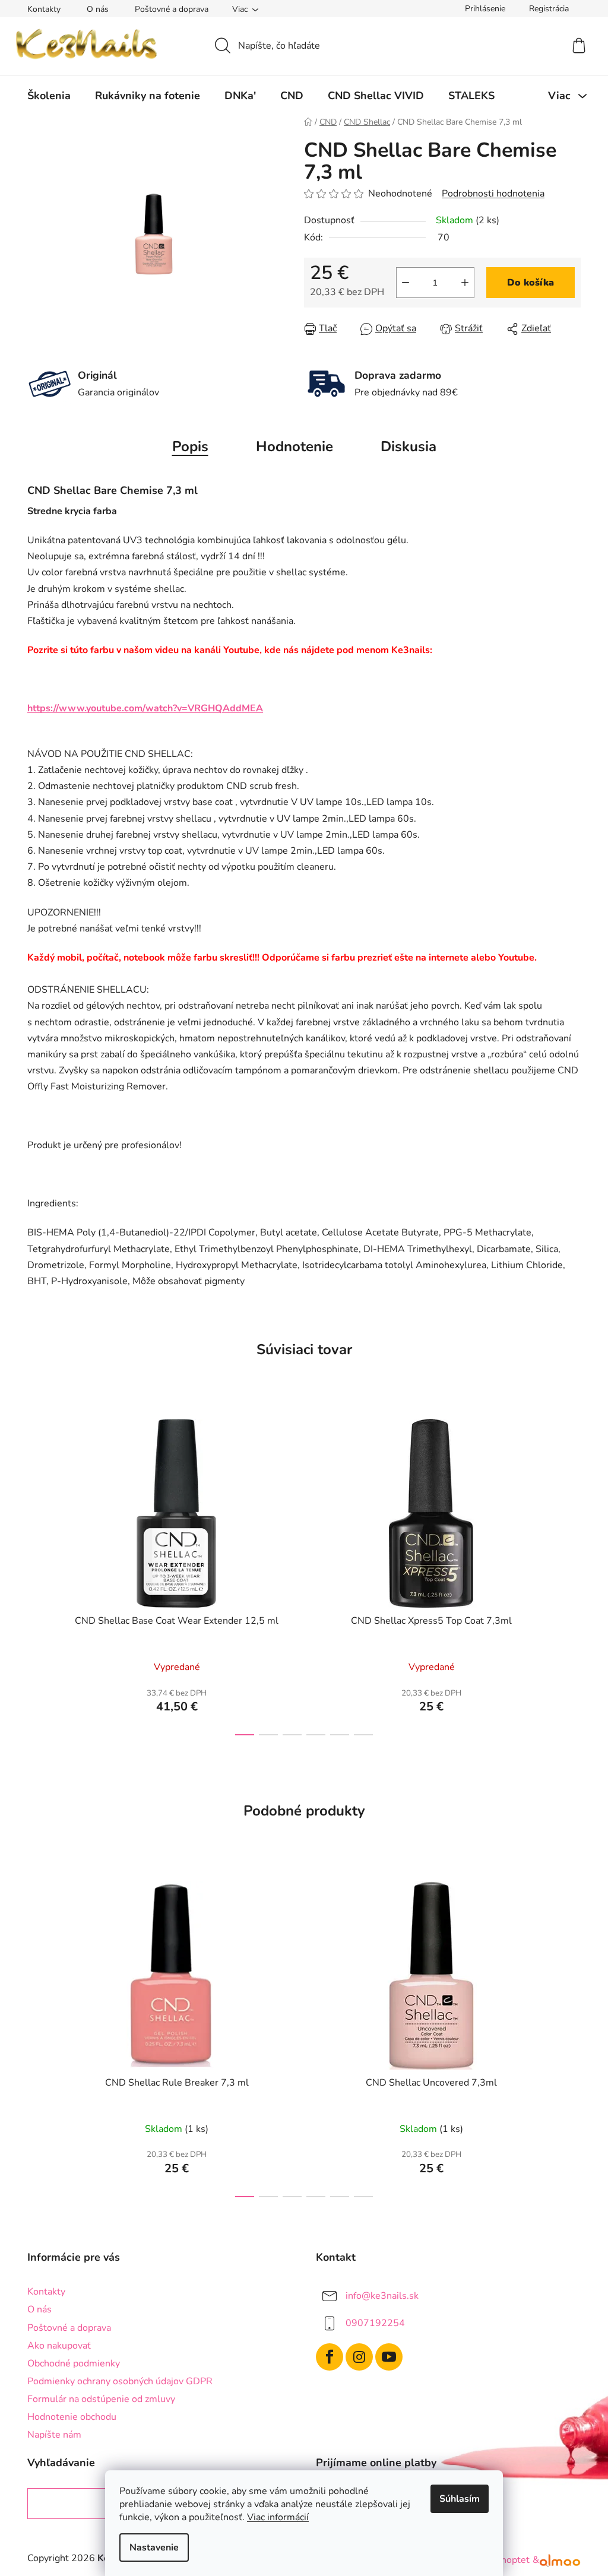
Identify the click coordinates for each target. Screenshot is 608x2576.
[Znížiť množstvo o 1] (406, 283)
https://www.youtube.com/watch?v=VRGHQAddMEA (145, 708)
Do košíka (531, 283)
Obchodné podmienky (74, 2363)
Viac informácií (278, 2517)
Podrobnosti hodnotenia (493, 194)
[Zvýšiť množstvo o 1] (465, 283)
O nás (98, 9)
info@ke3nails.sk (382, 2296)
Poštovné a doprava (172, 9)
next (571, 1574)
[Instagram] (359, 2357)
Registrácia (549, 9)
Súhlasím (460, 2499)
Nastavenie (154, 2548)
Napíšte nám (54, 2435)
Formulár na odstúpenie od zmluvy (101, 2399)
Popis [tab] (190, 446)
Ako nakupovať (59, 2346)
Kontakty (44, 9)
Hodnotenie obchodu (72, 2417)
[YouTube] (389, 2357)
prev (37, 1574)
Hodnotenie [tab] (294, 446)
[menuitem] (49, 96)
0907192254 (375, 2323)
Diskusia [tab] (408, 446)
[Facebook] (330, 2357)
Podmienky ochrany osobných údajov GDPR (120, 2381)
